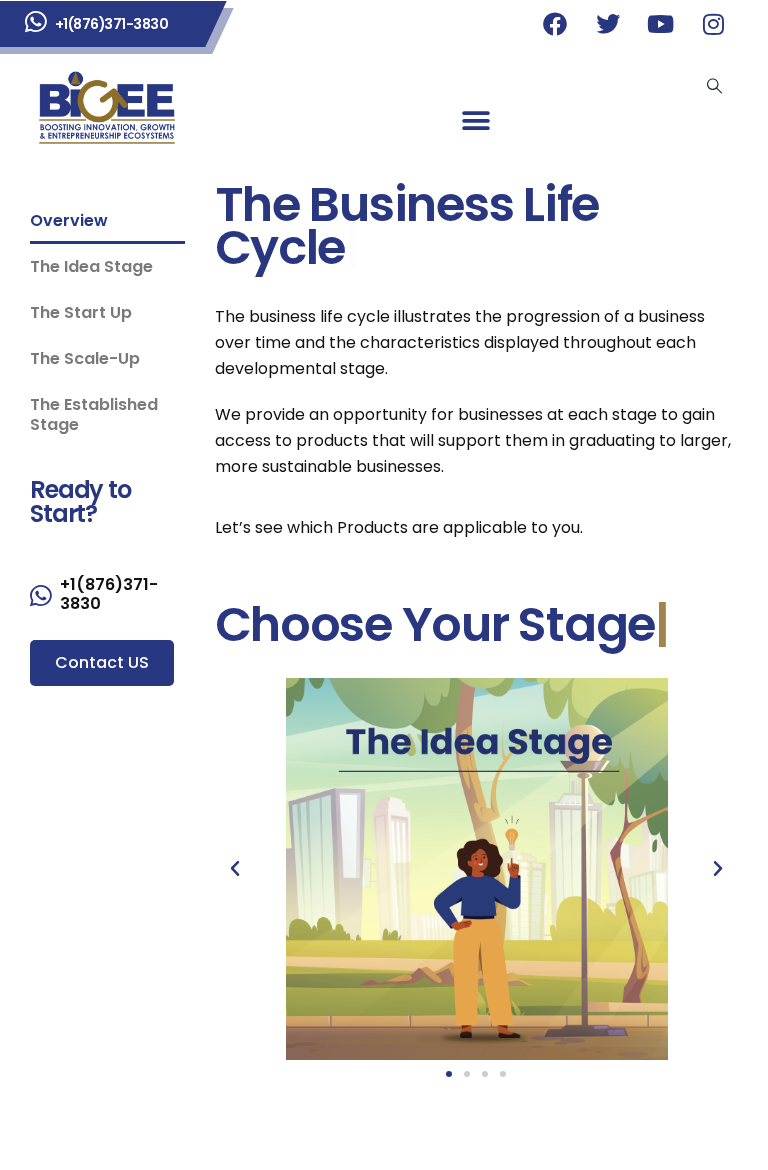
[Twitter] (608, 24)
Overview (69, 220)
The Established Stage (94, 414)
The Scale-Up (85, 358)
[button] (476, 121)
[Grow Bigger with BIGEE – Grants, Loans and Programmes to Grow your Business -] (107, 108)
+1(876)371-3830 (112, 24)
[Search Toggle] (715, 86)
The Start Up (81, 312)
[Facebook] (555, 24)
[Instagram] (714, 24)
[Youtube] (661, 24)
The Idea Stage (91, 266)
